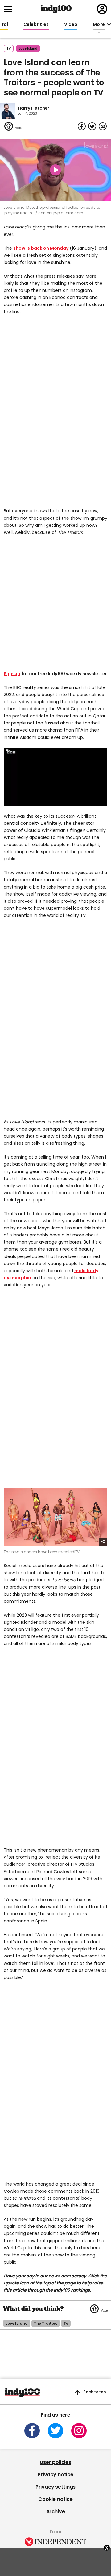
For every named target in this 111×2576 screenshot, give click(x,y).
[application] (55, 777)
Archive (56, 2511)
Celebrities (36, 25)
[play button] (55, 170)
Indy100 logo (56, 9)
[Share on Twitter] (92, 126)
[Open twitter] (55, 2431)
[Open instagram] (79, 2431)
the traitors (46, 2323)
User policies (55, 2462)
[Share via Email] (103, 126)
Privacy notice (55, 2475)
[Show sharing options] (103, 1542)
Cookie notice (55, 2499)
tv (66, 2323)
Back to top (95, 2392)
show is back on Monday (41, 248)
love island (28, 48)
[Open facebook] (32, 2431)
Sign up (12, 674)
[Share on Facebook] (82, 126)
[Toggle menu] (10, 9)
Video (71, 25)
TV (9, 48)
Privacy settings (55, 2487)
